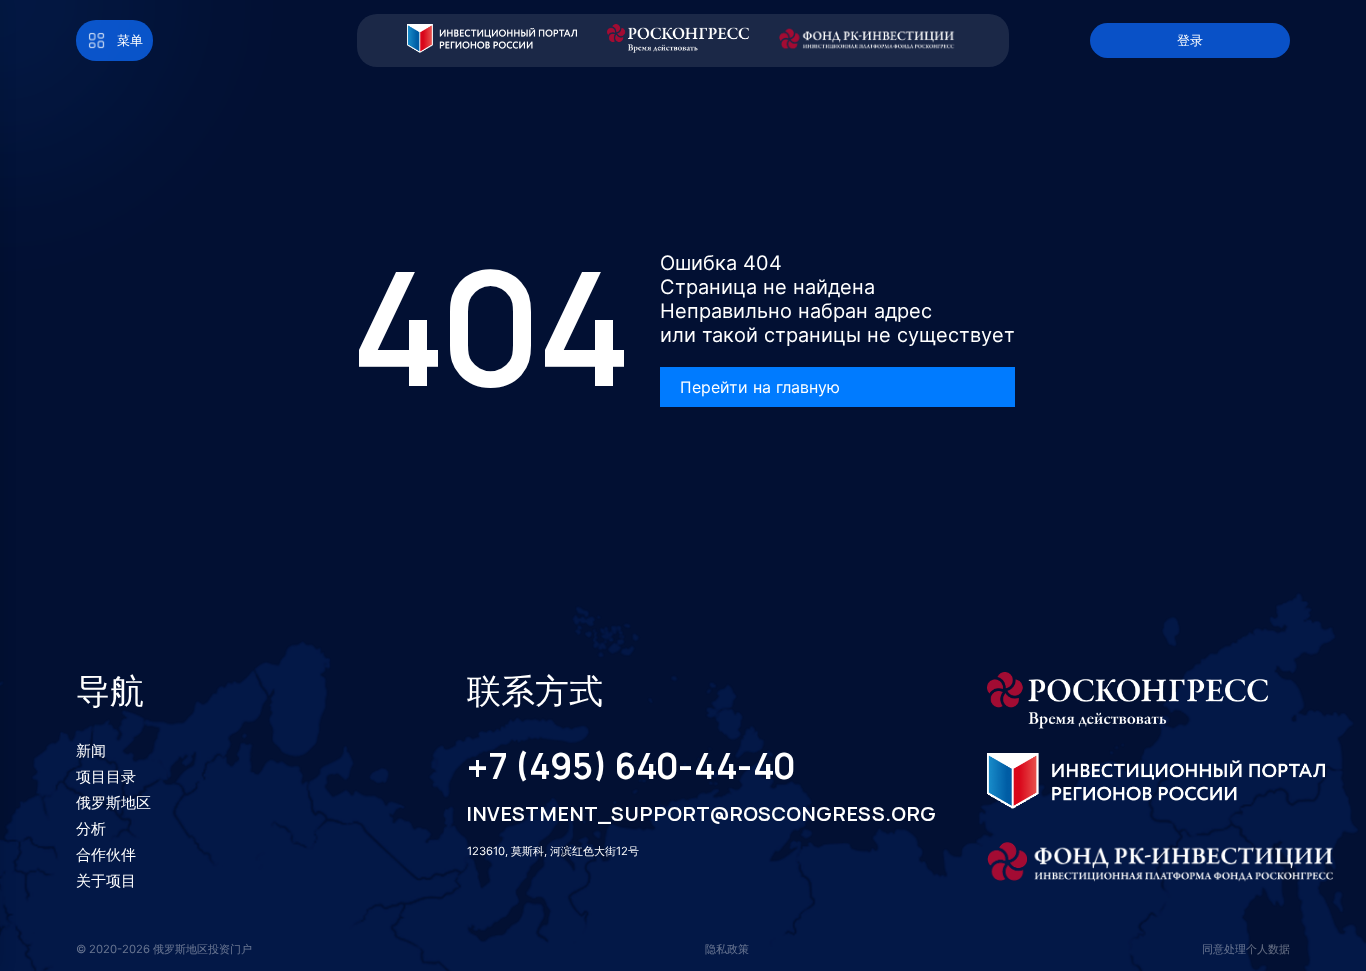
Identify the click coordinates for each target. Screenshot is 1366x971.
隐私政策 (727, 949)
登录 (1190, 40)
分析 (91, 828)
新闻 (91, 750)
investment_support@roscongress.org (679, 814)
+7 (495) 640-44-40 (631, 767)
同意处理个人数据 (1246, 949)
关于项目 (106, 880)
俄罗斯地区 (113, 802)
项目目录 (106, 776)
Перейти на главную (760, 387)
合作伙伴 (106, 854)
